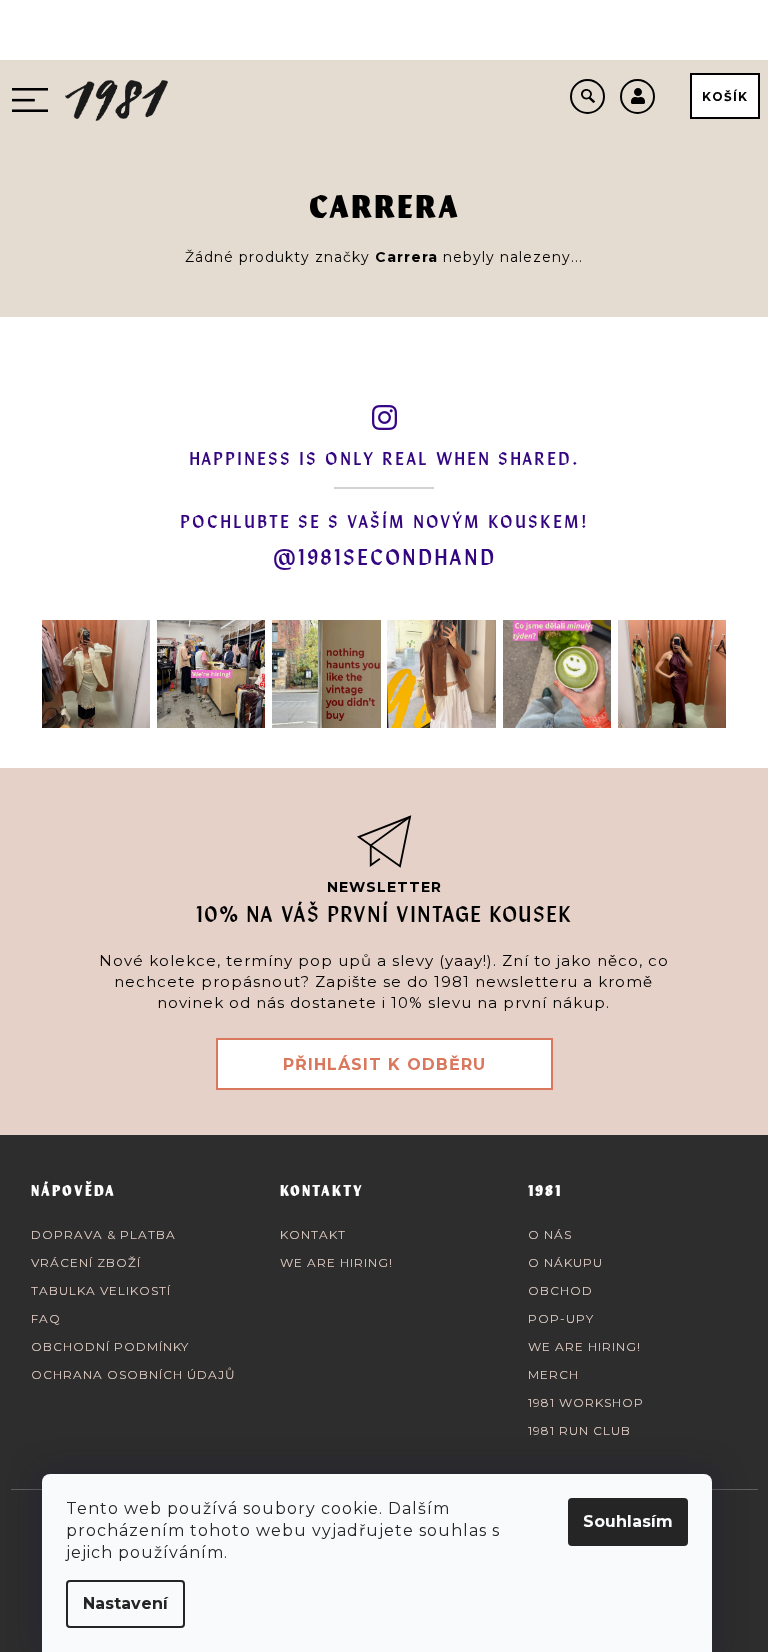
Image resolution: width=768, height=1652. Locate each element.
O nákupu (565, 1262)
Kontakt (313, 1234)
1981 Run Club (579, 1430)
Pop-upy (561, 1318)
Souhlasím (628, 1521)
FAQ (46, 1318)
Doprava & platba (103, 1234)
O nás (550, 1234)
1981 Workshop (586, 1402)
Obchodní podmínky (110, 1346)
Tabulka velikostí (101, 1290)
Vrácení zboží (86, 1262)
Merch (553, 1374)
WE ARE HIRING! (336, 1262)
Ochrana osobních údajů (133, 1374)
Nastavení (125, 1603)
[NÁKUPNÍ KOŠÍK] (725, 96)
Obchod (560, 1290)
